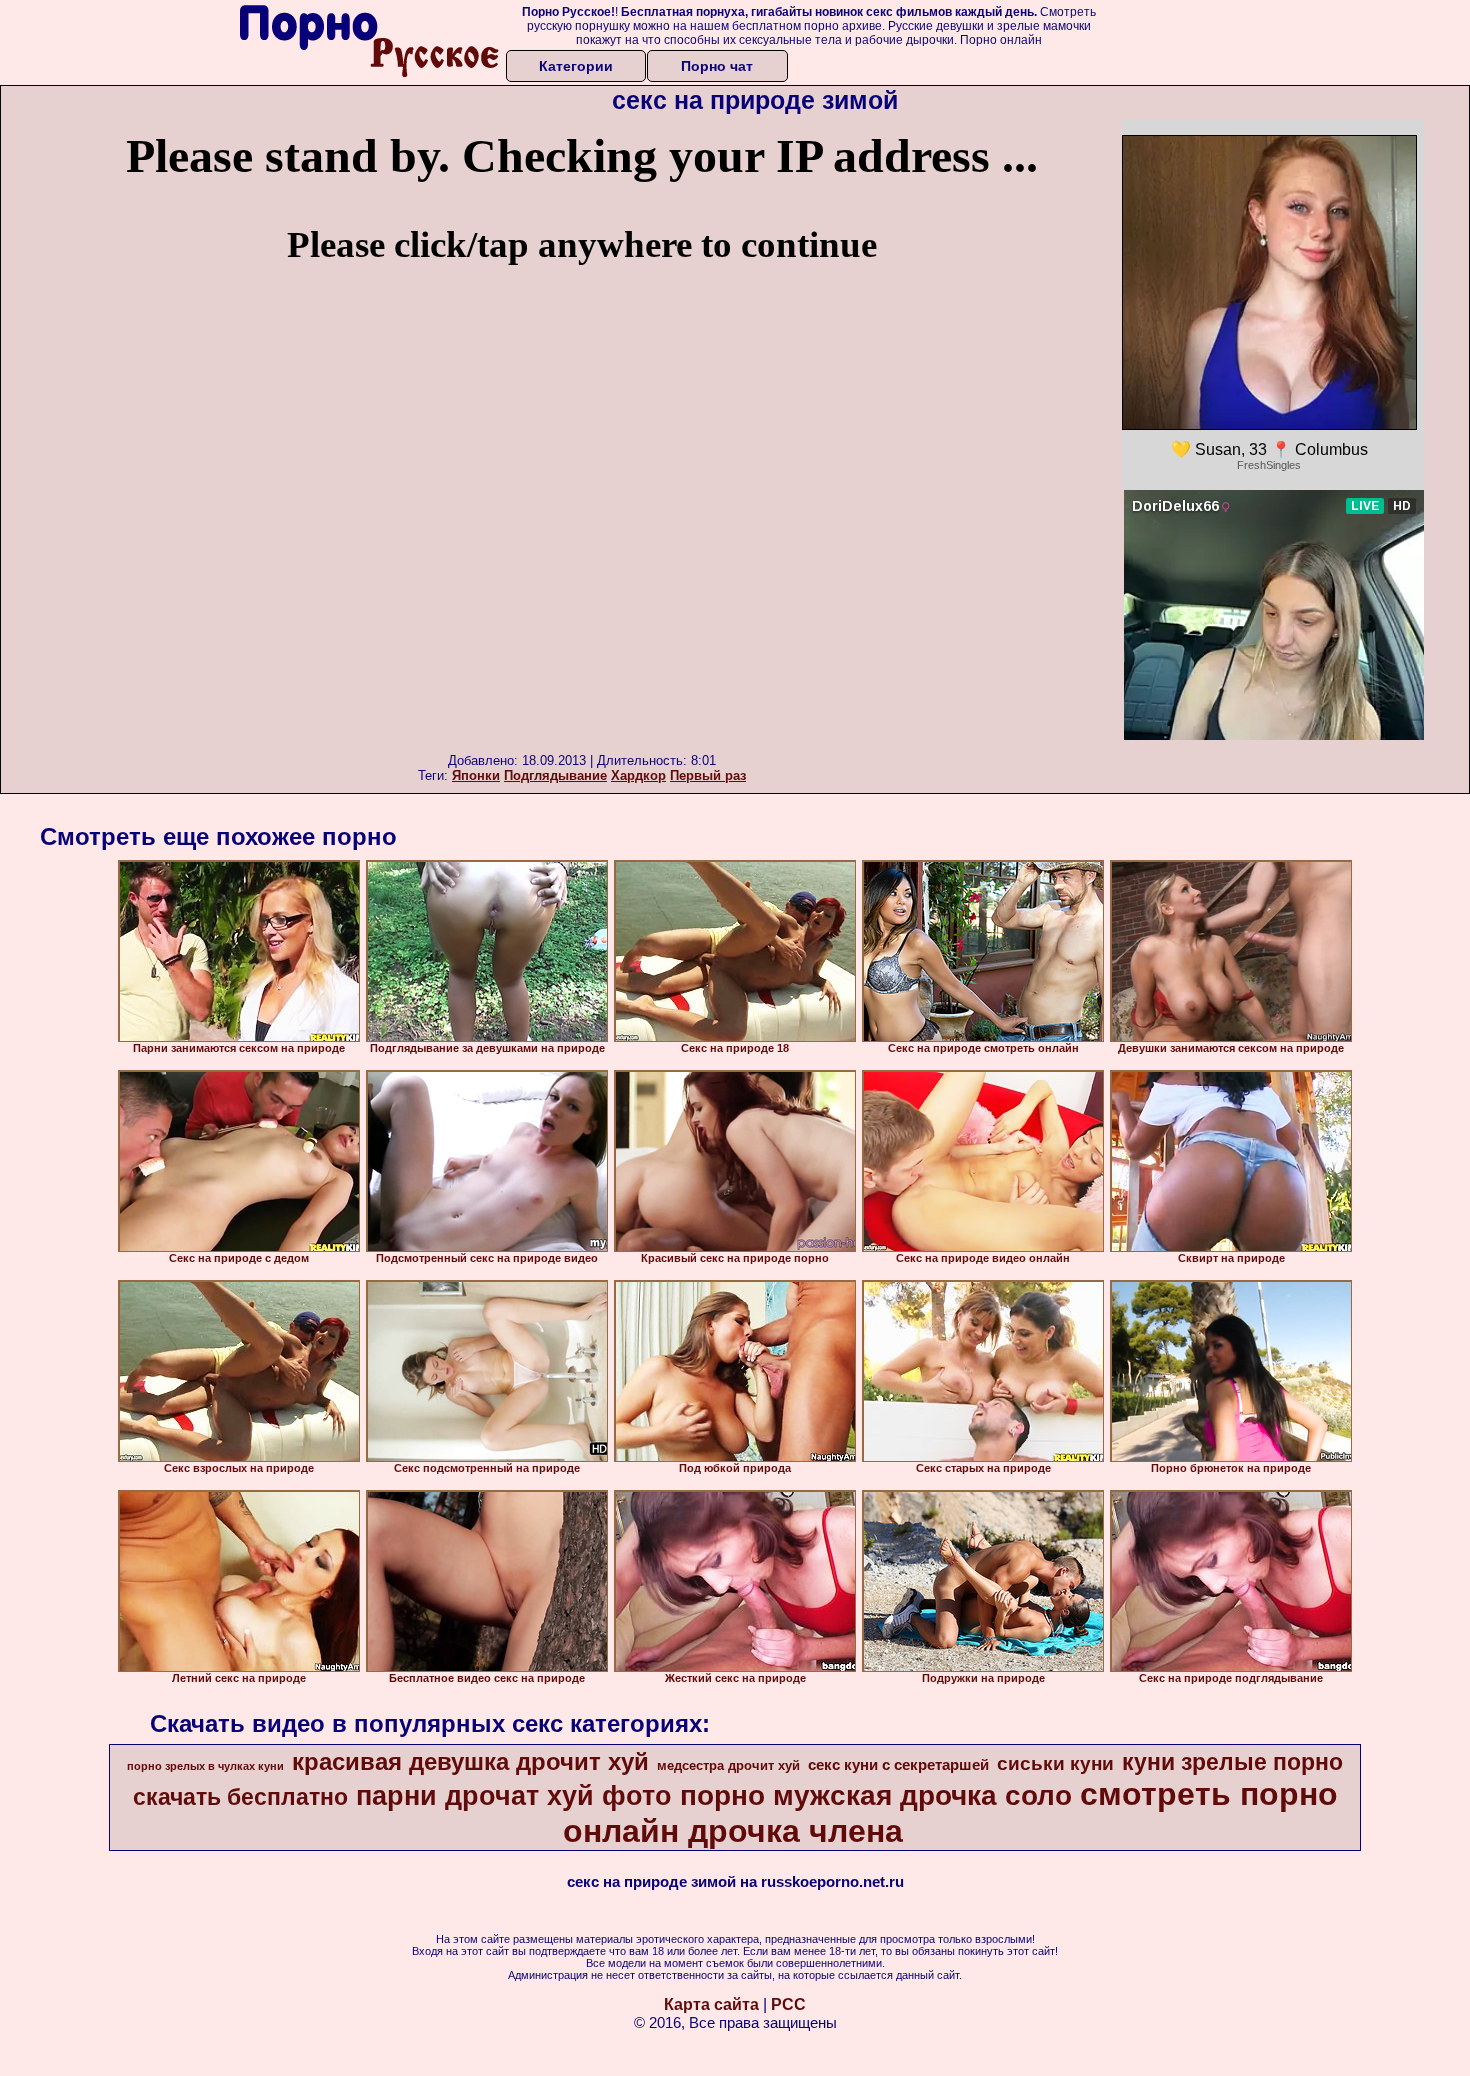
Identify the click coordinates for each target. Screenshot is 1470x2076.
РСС (788, 2004)
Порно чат (717, 66)
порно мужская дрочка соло (876, 1795)
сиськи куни (1055, 1763)
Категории (576, 66)
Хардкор (638, 775)
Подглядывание (555, 775)
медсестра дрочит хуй (728, 1765)
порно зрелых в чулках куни (205, 1766)
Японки (476, 775)
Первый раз (708, 775)
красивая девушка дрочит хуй (470, 1761)
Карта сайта (711, 2004)
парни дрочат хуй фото (514, 1796)
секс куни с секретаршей (898, 1765)
